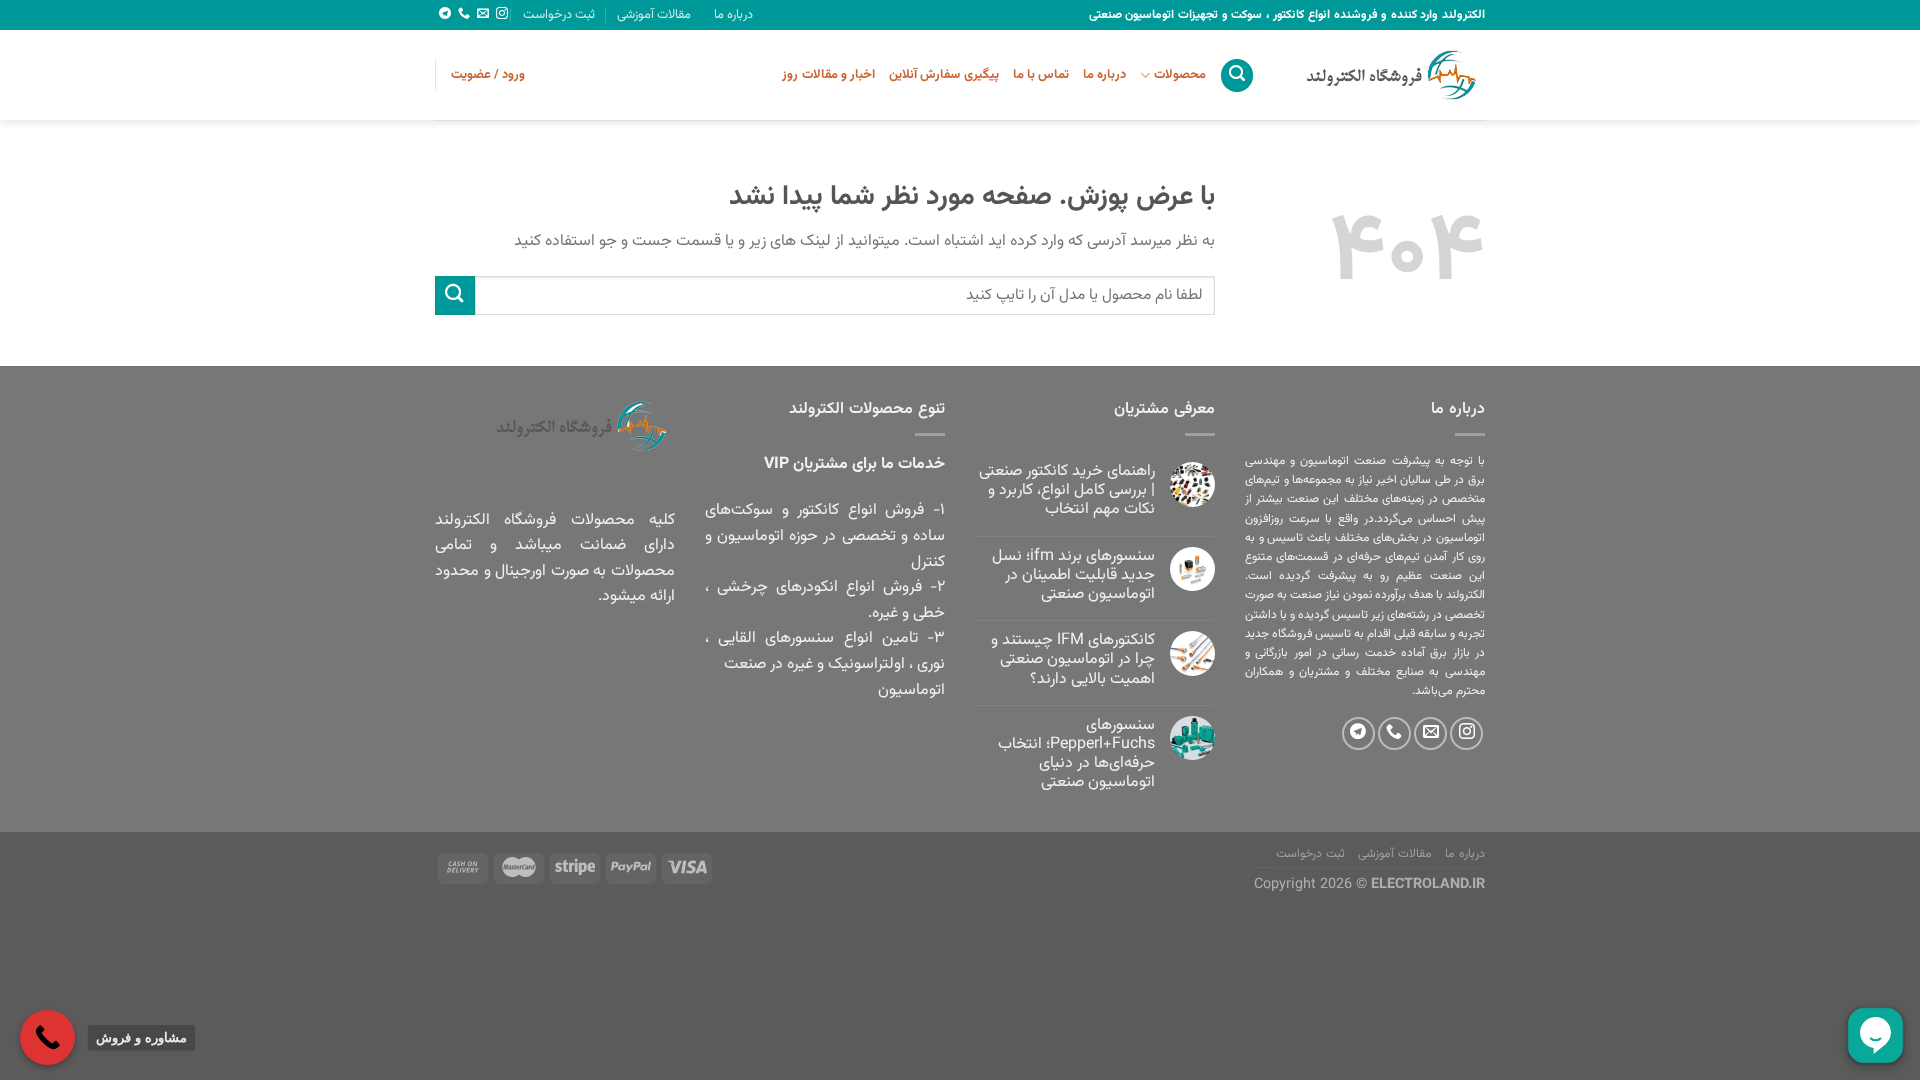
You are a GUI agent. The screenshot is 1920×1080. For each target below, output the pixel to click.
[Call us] (464, 14)
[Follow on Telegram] (445, 14)
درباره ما (733, 15)
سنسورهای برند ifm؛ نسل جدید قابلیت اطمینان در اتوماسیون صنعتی (1073, 576)
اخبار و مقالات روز (828, 75)
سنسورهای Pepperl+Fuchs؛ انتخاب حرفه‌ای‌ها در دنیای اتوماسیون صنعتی (1076, 754)
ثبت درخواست (559, 15)
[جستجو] (1237, 75)
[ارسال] (455, 295)
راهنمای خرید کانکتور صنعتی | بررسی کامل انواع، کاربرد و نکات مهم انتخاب (1067, 491)
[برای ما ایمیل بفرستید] (483, 14)
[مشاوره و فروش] (47, 1037)
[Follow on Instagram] (502, 14)
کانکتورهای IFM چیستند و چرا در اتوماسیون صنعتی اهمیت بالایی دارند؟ (1073, 660)
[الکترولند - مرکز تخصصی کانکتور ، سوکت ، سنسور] (1385, 75)
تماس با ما (1041, 75)
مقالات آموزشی (654, 15)
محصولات (1179, 75)
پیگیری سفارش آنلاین (944, 75)
